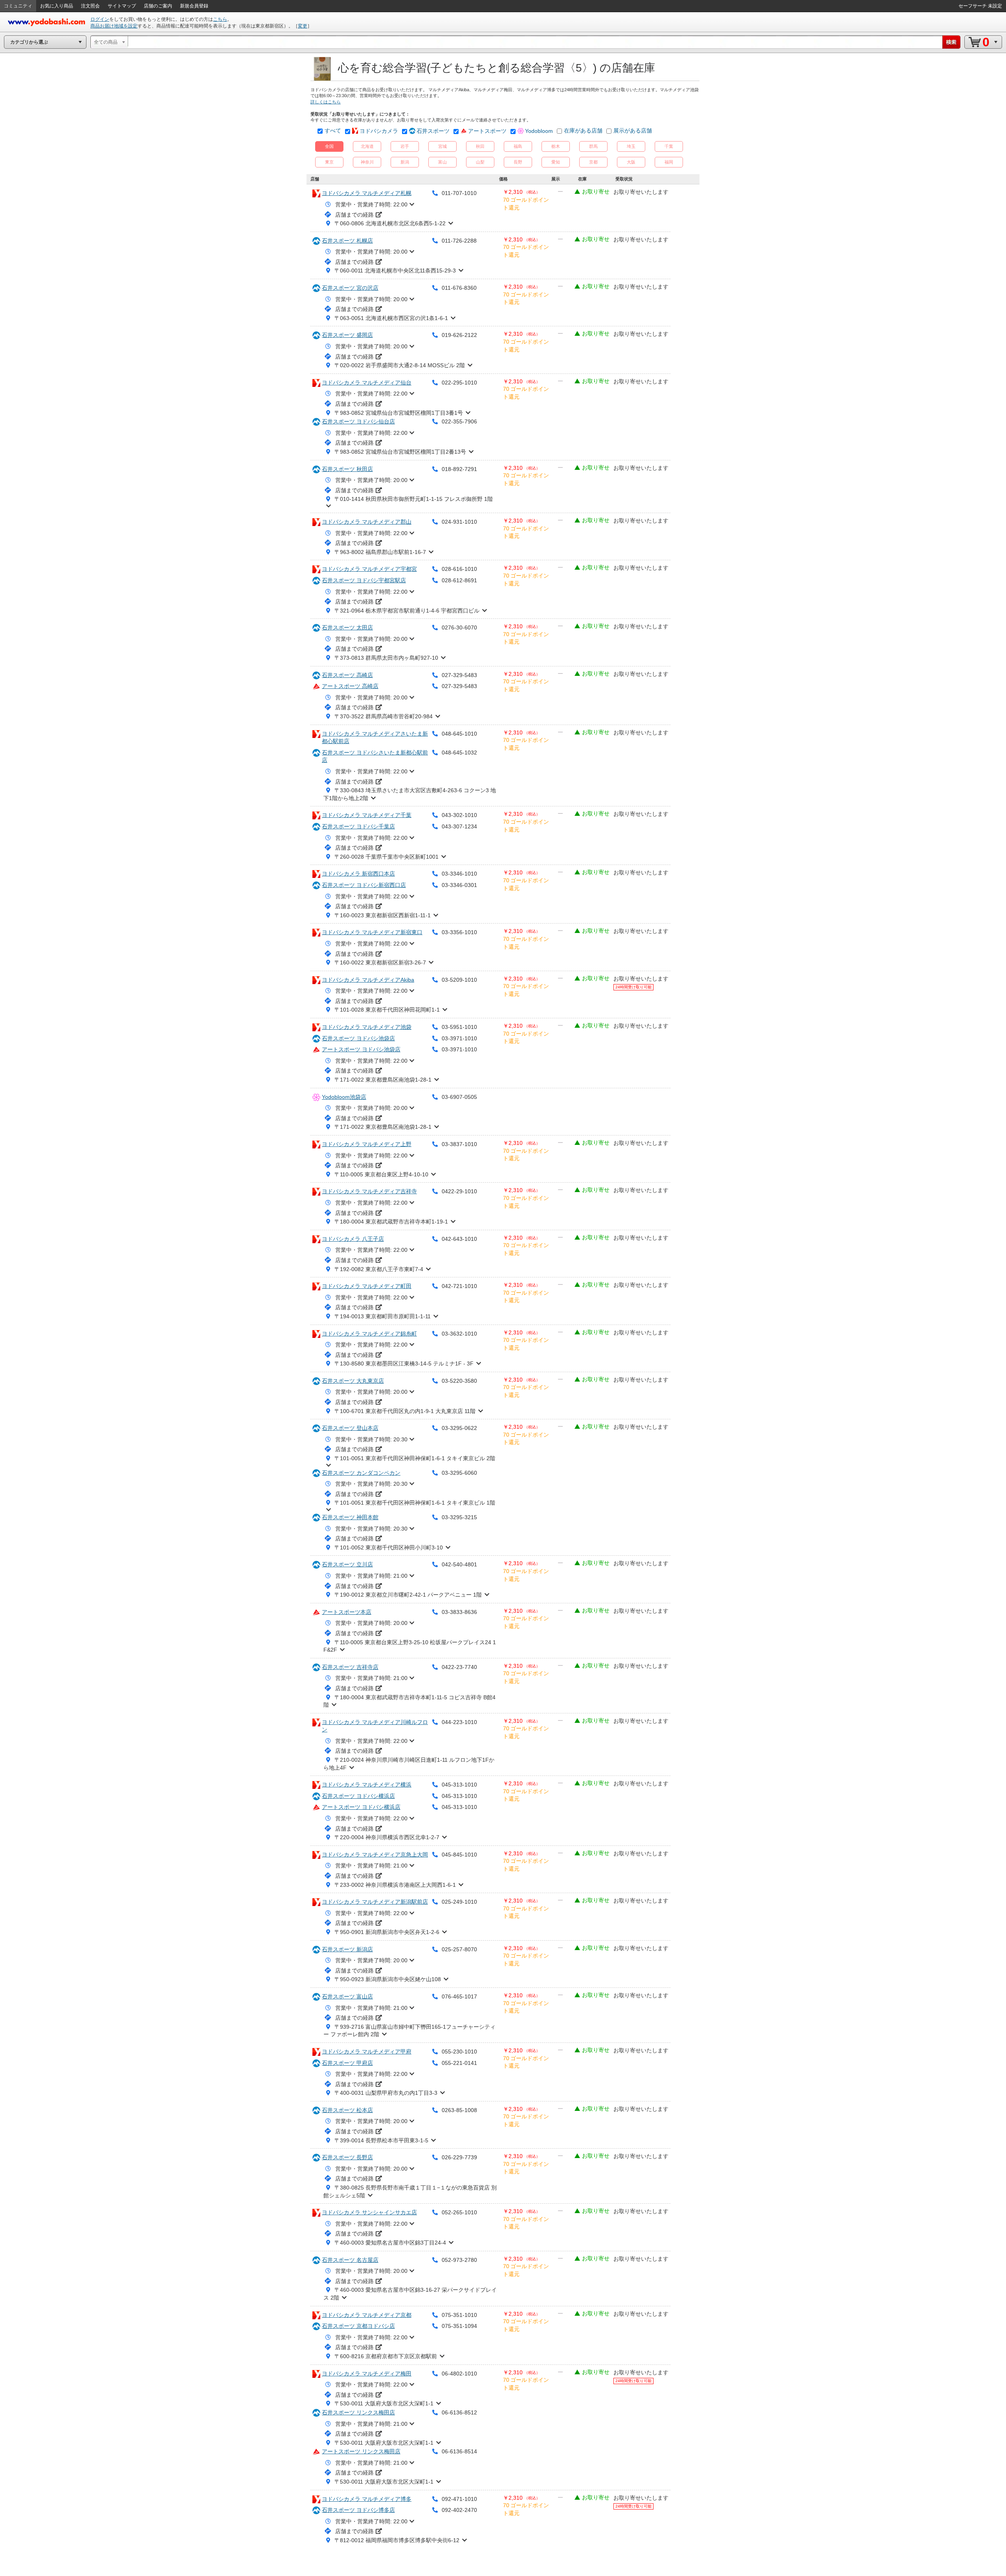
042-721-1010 (459, 1286)
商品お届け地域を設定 (114, 26)
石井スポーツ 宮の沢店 (350, 288)
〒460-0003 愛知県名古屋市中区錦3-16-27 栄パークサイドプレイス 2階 (410, 2294)
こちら (220, 19)
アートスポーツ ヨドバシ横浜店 (361, 1807)
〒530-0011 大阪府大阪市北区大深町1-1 (384, 2403)
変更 (303, 26)
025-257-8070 (459, 1949)
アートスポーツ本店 (347, 1612)
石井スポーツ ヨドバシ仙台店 (358, 421)
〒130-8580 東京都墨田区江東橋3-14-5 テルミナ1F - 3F (404, 1363)
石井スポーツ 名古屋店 (350, 2260)
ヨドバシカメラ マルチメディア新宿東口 (372, 932)
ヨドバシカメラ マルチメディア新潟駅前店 (375, 1902)
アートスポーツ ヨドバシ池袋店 (361, 1049)
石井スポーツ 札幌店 (347, 241)
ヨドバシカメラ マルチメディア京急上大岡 (375, 1855)
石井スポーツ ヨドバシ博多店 (358, 2510)
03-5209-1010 (459, 980)
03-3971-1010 (459, 1038)
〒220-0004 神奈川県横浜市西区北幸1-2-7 (387, 1837)
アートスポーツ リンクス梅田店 (361, 2451)
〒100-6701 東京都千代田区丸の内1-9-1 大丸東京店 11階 (405, 1411)
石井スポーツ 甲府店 (347, 2063)
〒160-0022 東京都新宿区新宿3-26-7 (380, 962)
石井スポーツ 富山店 (347, 1996)
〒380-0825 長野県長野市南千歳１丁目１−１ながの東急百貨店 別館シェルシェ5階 (410, 2191)
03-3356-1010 (459, 932)
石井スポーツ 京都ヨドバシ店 (358, 2326)
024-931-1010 (459, 522)
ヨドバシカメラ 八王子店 (353, 1239)
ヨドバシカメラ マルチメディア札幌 (367, 193)
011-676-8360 (459, 288)
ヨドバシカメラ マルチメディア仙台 (367, 383)
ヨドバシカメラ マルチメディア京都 (367, 2315)
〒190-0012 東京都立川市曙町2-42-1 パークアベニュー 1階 (408, 1595)
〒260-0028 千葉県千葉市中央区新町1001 (386, 857)
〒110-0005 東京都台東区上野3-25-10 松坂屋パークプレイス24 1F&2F (410, 1646)
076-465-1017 (459, 1996)
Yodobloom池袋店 (344, 1097)
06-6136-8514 (459, 2451)
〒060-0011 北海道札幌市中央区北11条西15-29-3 (395, 270)
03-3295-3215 (459, 1517)
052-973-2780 (459, 2260)
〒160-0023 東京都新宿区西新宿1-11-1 (383, 915)
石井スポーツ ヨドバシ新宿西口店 (364, 885)
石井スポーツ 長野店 (347, 2157)
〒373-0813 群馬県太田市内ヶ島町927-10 (386, 658)
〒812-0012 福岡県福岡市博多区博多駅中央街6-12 (397, 2540)
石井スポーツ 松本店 (347, 2110)
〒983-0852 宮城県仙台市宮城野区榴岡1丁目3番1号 (399, 413)
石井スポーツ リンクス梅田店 (358, 2412)
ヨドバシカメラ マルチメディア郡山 (367, 522)
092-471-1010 (459, 2499)
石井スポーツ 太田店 (347, 627)
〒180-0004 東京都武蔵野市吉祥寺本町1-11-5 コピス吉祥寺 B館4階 (409, 1701)
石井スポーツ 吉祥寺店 (350, 1667)
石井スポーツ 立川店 (347, 1564)
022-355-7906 (459, 421)
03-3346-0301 (459, 885)
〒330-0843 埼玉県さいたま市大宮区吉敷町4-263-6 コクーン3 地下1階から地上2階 (410, 794)
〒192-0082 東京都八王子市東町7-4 (379, 1269)
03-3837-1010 (459, 1144)
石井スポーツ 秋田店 (347, 469)
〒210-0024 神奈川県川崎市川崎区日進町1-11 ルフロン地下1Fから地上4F (409, 1764)
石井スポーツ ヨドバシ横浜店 (358, 1796)
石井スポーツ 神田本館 (350, 1517)
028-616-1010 (459, 569)
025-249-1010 (459, 1902)
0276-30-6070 (459, 627)
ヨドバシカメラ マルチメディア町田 (367, 1286)
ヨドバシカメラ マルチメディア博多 (367, 2499)
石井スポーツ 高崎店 (347, 675)
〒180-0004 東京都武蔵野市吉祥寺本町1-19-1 (391, 1222)
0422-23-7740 (459, 1667)
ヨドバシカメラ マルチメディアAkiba (368, 980)
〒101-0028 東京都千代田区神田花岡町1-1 (387, 1010)
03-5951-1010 (459, 1027)
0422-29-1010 (459, 1191)
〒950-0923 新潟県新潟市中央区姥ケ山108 (388, 1979)
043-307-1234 (459, 826)
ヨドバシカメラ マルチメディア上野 (367, 1144)
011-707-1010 (459, 193)
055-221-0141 (459, 2063)
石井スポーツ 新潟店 (347, 1949)
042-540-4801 (459, 1564)
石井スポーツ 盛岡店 (347, 335)
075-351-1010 (459, 2315)
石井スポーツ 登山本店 (350, 1428)
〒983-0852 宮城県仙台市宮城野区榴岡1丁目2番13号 (400, 452)
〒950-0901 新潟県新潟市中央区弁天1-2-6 (387, 1932)
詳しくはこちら (326, 102)
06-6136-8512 (459, 2412)
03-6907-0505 (459, 1097)
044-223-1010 (459, 1722)
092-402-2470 (459, 2510)
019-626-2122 (459, 335)
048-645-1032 (459, 753)
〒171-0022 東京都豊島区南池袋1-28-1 (383, 1080)
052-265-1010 (459, 2212)
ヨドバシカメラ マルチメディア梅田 (367, 2374)
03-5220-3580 (459, 1381)
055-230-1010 (459, 2052)
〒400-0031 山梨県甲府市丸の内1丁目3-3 (386, 2093)
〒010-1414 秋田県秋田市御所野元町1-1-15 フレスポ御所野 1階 (414, 499)
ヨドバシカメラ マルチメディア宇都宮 (369, 569)
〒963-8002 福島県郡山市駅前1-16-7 (380, 552)
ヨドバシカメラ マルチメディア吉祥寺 (369, 1191)
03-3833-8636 (459, 1612)
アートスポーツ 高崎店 (350, 686)
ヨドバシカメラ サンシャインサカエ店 (369, 2212)
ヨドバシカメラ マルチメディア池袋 (367, 1027)
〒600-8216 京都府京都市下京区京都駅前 (386, 2356)
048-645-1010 (459, 734)
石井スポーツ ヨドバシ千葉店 (358, 826)
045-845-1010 (459, 1855)
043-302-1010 (459, 815)
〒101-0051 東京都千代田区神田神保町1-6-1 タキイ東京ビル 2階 (415, 1458)
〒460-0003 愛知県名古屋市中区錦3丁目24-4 (390, 2243)
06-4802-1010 (459, 2374)
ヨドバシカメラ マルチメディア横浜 (367, 1785)
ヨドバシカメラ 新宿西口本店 (358, 874)
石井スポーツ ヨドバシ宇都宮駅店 (364, 580)
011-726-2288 (459, 241)
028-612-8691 (459, 580)
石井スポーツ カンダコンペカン (361, 1473)
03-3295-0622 (459, 1428)
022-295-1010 (459, 383)
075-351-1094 (459, 2326)
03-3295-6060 (459, 1473)
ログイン (100, 19)
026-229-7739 (459, 2157)
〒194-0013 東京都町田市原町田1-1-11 (383, 1316)
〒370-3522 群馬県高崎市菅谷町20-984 (384, 716)
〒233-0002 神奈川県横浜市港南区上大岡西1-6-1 (395, 1885)
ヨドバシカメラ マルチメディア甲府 (367, 2052)
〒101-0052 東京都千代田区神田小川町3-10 (389, 1547)
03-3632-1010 (459, 1334)
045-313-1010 (459, 1785)
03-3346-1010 (459, 874)
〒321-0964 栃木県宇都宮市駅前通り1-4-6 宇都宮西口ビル (407, 611)
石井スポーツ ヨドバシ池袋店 (358, 1038)
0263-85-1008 (459, 2110)
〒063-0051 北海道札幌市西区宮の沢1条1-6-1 (391, 318)
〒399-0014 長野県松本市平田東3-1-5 (381, 2140)
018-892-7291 (459, 469)
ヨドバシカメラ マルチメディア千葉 (367, 815)
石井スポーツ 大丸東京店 (353, 1381)
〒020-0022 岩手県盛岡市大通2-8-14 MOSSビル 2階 (400, 365)
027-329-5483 (459, 675)
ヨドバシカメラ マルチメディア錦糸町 (369, 1334)
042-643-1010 (459, 1239)
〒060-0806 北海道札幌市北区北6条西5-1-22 (390, 223)
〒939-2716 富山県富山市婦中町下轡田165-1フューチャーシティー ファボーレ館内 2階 (409, 2031)
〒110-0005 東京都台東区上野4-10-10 (381, 1174)
